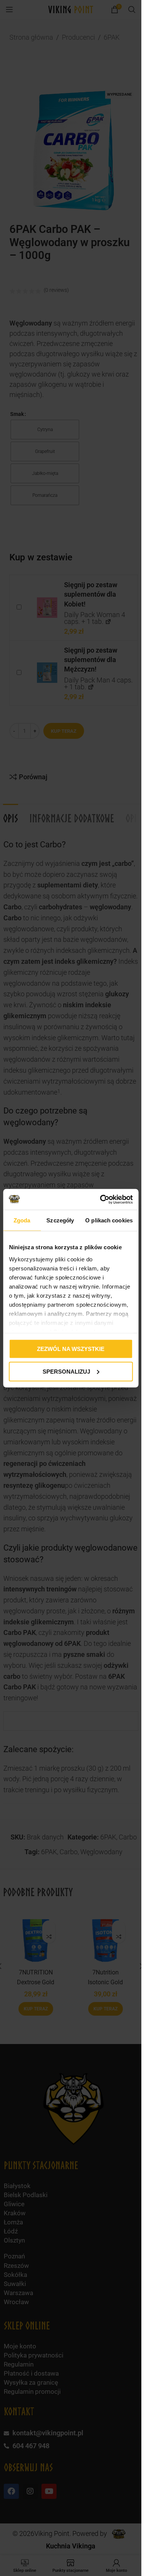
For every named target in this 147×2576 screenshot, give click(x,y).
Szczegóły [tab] (60, 1220)
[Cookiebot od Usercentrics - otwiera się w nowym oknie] (101, 1199)
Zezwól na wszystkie (71, 1349)
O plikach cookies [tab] (109, 1220)
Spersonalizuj (66, 1371)
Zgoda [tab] (22, 1220)
